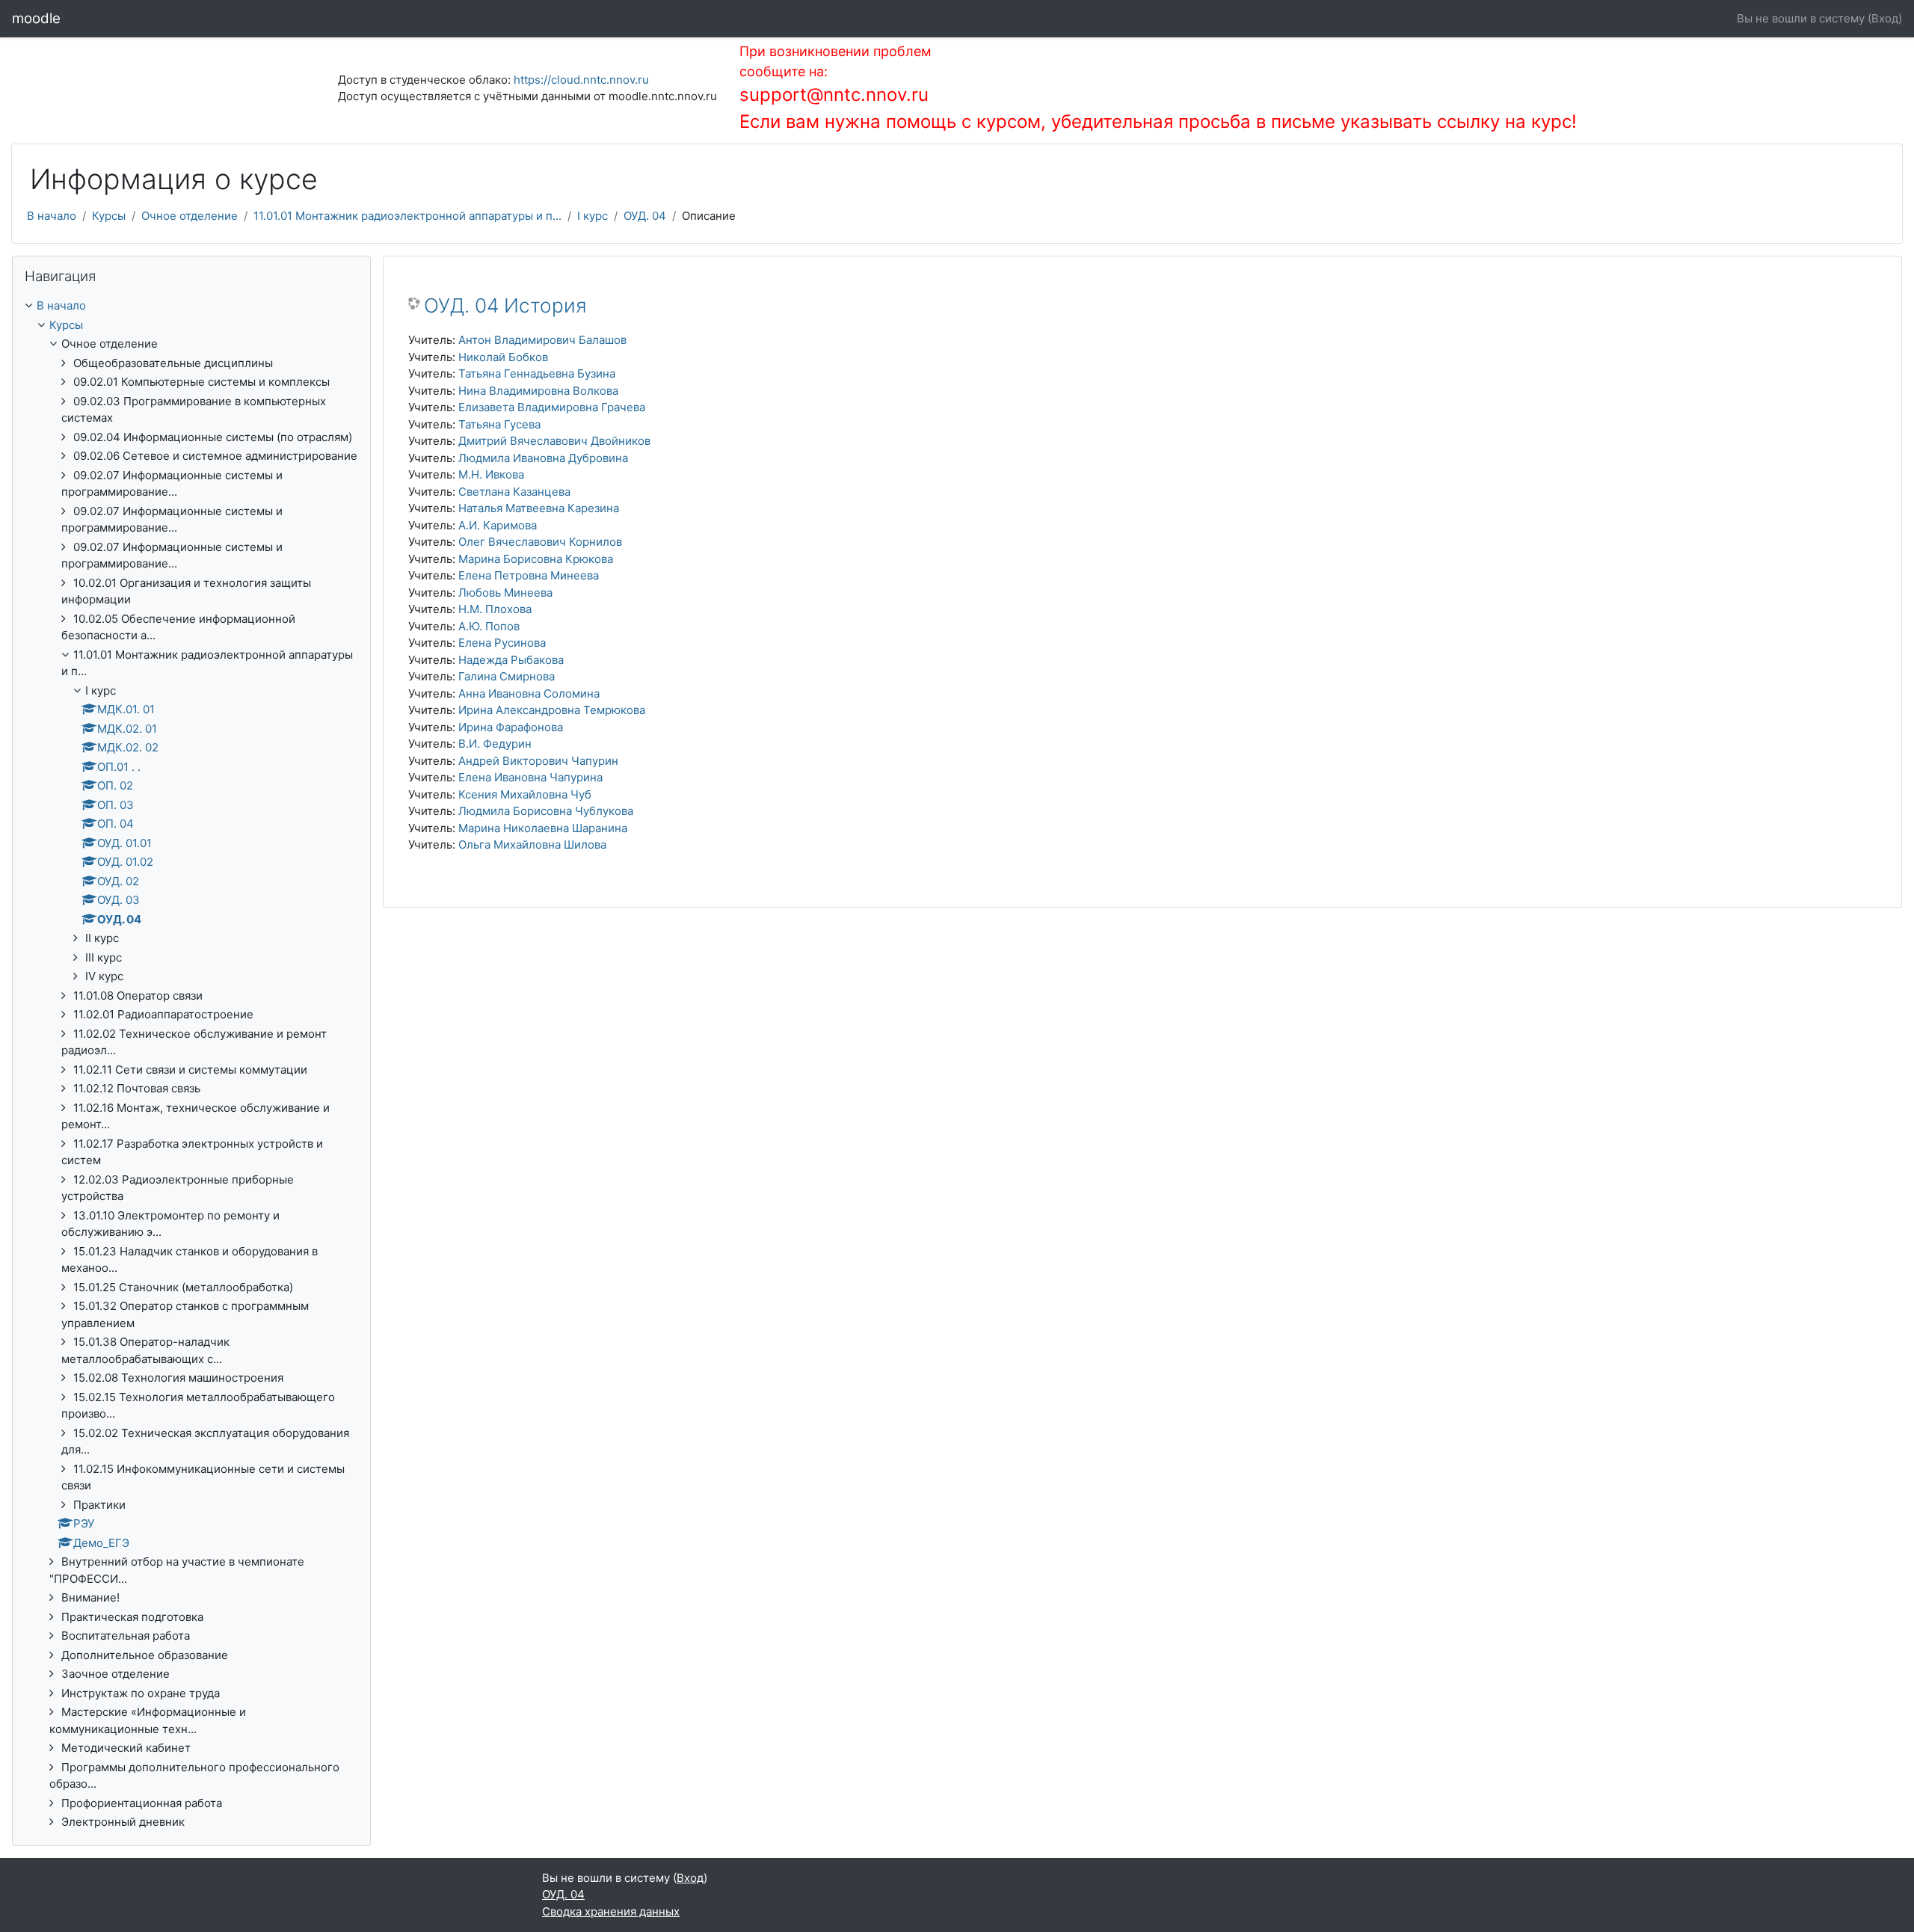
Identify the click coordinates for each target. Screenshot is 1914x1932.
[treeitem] (191, 1064)
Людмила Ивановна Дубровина (543, 458)
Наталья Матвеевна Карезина (539, 508)
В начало (52, 216)
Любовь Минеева (505, 593)
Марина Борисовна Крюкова (536, 559)
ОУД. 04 (645, 216)
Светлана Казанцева (514, 492)
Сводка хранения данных (611, 1911)
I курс (593, 216)
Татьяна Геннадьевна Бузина (537, 373)
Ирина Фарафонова (511, 727)
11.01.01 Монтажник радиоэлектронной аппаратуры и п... (407, 216)
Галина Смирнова (507, 676)
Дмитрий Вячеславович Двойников (554, 441)
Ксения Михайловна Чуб (525, 794)
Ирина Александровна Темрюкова (552, 710)
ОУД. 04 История (505, 305)
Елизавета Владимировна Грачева (552, 407)
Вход (1885, 18)
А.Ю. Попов (489, 626)
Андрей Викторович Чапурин (538, 761)
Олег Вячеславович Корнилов (540, 542)
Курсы (109, 216)
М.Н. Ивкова (491, 474)
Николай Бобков (503, 357)
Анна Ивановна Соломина (529, 693)
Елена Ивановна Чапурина (530, 777)
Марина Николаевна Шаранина (543, 828)
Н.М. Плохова (495, 609)
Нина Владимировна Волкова (538, 391)
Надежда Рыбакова (511, 660)
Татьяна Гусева (499, 424)
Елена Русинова (502, 643)
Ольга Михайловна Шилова (532, 845)
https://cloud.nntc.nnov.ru (581, 80)
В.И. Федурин (495, 744)
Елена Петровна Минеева (529, 575)
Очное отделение (190, 216)
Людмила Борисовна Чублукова (546, 811)
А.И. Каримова (498, 525)
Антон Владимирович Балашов (542, 340)
